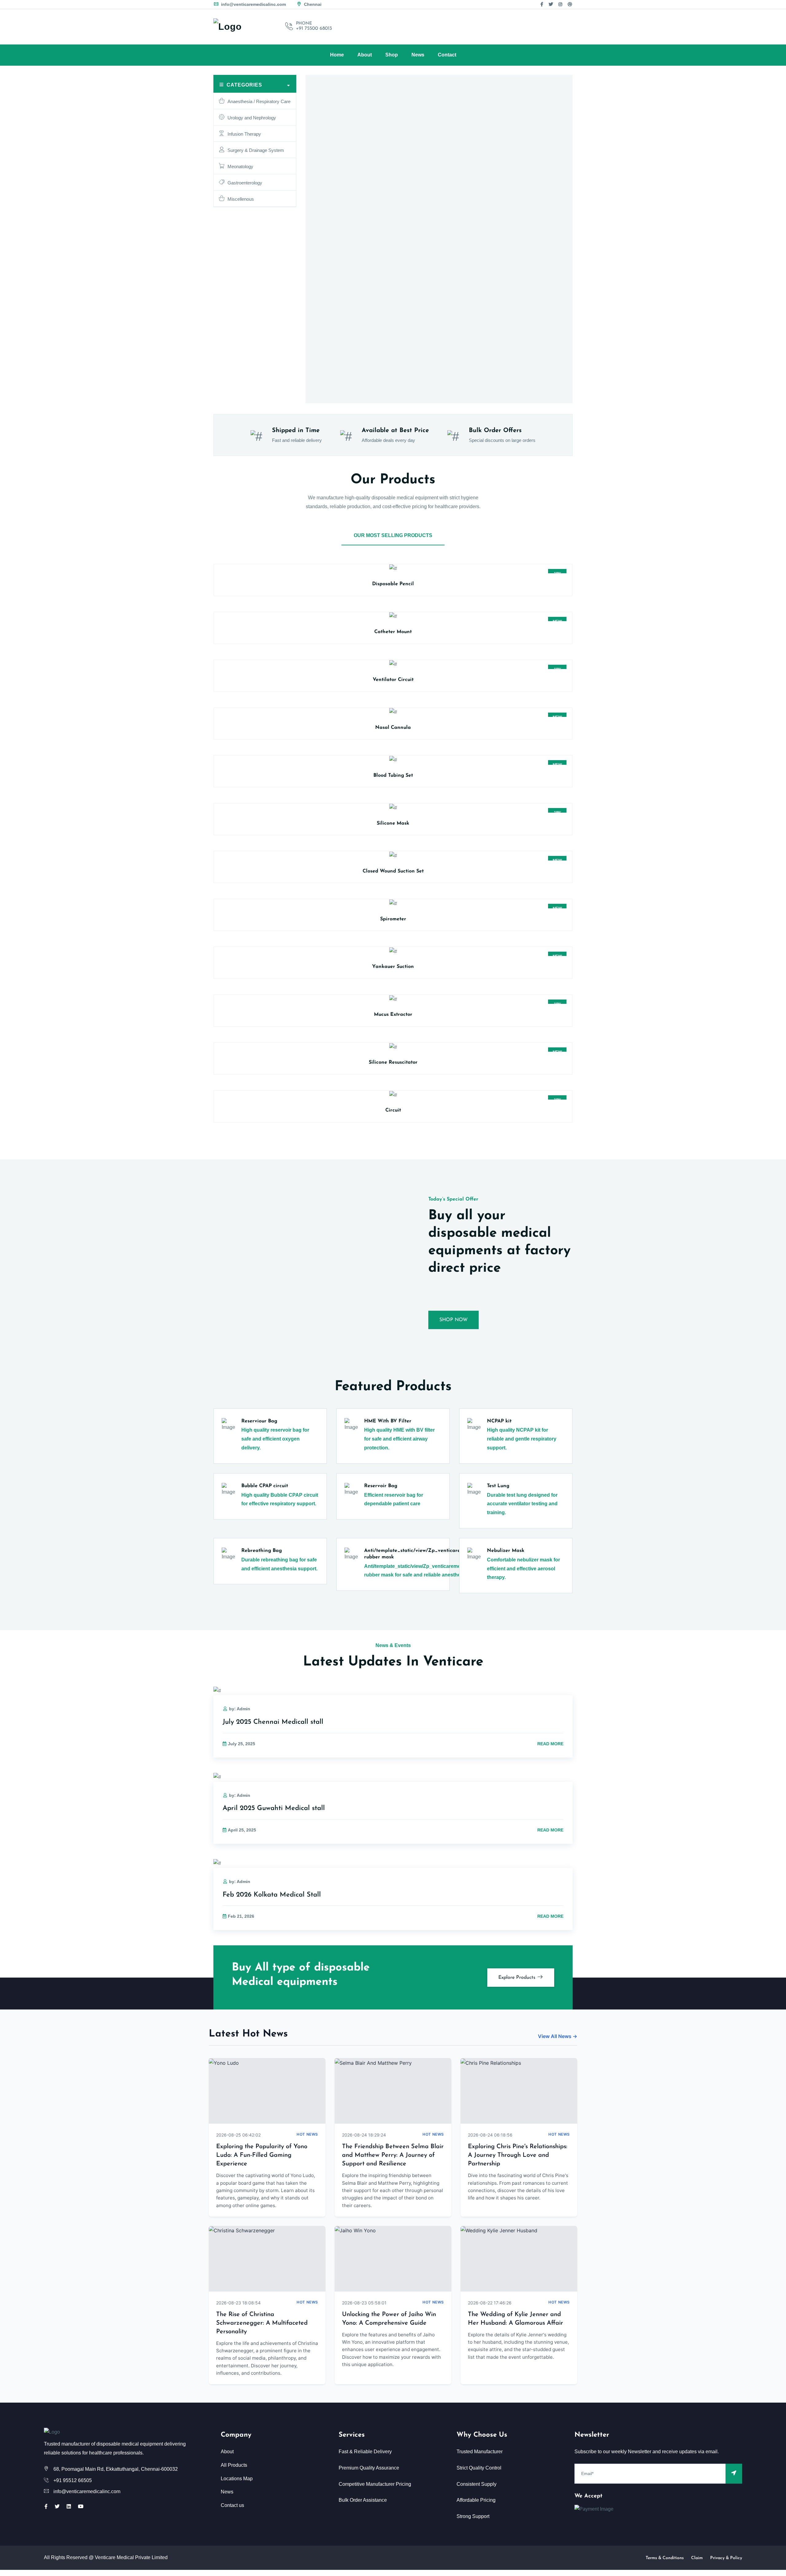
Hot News (307, 2134)
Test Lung (498, 1486)
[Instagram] (560, 4)
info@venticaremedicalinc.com (253, 4)
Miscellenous (241, 199)
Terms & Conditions (665, 2558)
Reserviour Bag (259, 1421)
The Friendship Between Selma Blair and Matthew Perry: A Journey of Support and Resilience (393, 2155)
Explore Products (518, 1978)
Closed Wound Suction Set (393, 871)
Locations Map (237, 2479)
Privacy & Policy (726, 2558)
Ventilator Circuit (393, 680)
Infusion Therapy (244, 134)
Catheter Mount (393, 632)
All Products (234, 2465)
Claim (697, 2558)
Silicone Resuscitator (393, 1062)
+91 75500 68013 (314, 29)
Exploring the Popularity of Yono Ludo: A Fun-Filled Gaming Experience (262, 2155)
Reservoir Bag (381, 1486)
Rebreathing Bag (262, 1551)
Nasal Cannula (393, 728)
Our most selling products (393, 535)
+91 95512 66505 (73, 2480)
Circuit (393, 1110)
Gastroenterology (245, 183)
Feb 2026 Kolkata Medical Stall (272, 1895)
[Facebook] (542, 4)
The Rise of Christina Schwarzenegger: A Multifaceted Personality (262, 2323)
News (418, 55)
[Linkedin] (69, 2506)
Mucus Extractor (393, 1015)
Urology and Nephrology (252, 118)
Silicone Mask (393, 823)
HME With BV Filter (388, 1421)
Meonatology (240, 166)
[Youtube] (81, 2506)
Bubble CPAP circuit (265, 1486)
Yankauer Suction (393, 967)
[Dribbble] (570, 4)
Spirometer (393, 919)
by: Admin (240, 1709)
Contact (447, 55)
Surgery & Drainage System (256, 150)
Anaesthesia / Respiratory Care (259, 101)
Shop (392, 55)
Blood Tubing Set (393, 776)
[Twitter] (551, 4)
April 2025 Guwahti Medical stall (274, 1808)
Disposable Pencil (393, 584)
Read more (550, 1744)
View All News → (558, 2036)
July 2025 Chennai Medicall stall (273, 1722)
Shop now (453, 1320)
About (365, 55)
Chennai (312, 4)
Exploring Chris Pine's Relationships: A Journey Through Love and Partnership (518, 2155)
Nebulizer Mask (506, 1551)
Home (337, 55)
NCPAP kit (499, 1421)
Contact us (232, 2505)
